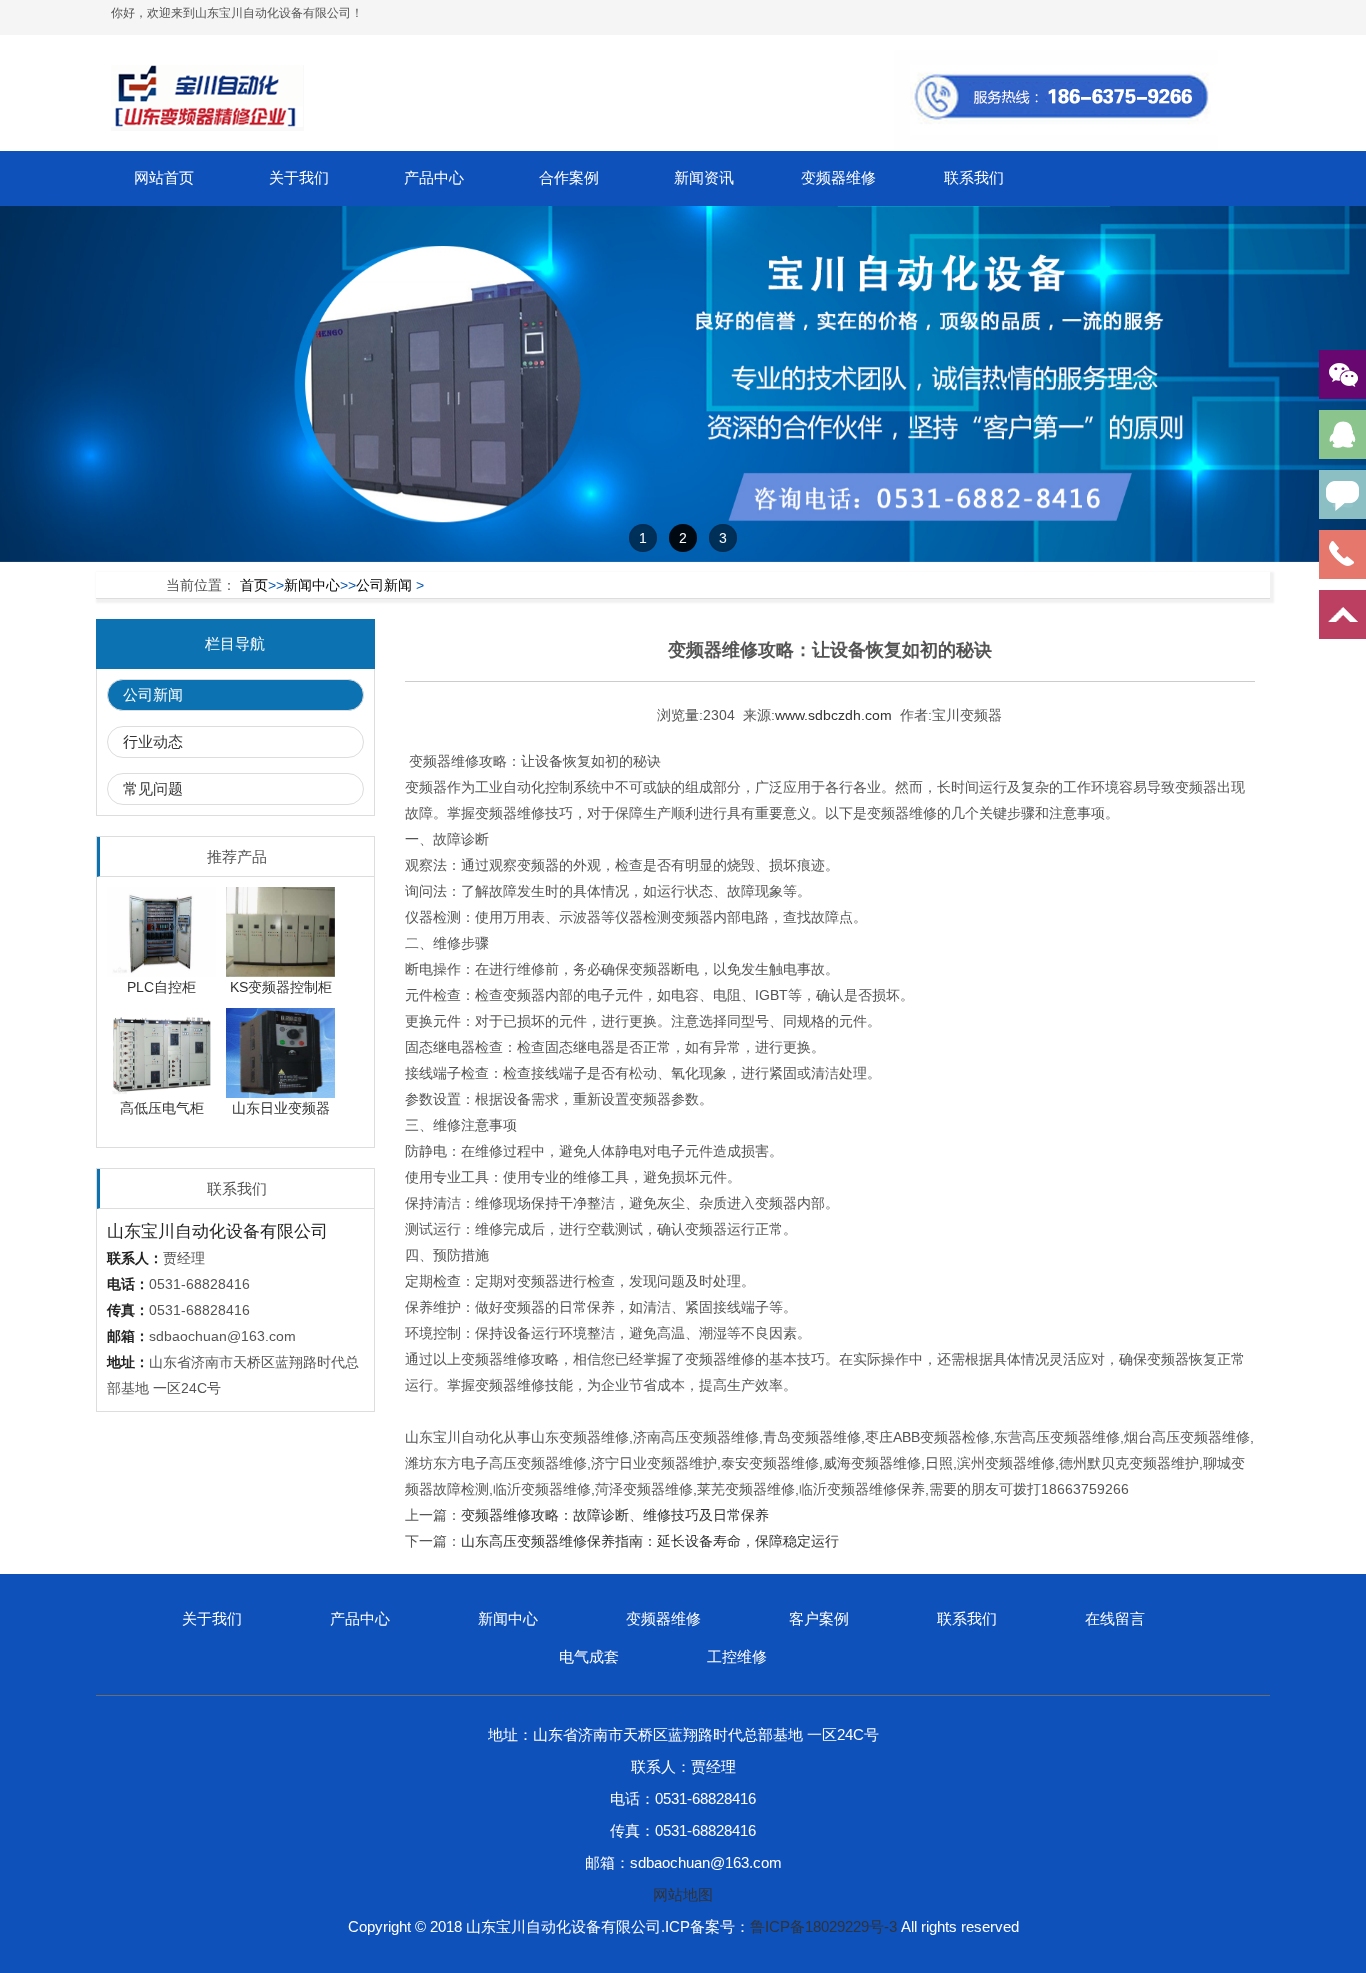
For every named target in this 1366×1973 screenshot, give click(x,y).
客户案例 (819, 1618)
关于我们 (299, 177)
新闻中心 (312, 585)
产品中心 (434, 177)
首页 (254, 585)
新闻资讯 (704, 177)
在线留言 (1115, 1618)
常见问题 (153, 788)
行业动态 (153, 741)
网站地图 (683, 1894)
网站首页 (164, 177)
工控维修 (737, 1656)
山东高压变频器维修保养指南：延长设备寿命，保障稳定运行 (650, 1541)
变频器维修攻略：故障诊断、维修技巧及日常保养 (615, 1515)
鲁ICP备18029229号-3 (823, 1926)
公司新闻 (384, 585)
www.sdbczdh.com (833, 715)
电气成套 (589, 1656)
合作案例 (569, 177)
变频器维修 (838, 177)
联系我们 (974, 177)
